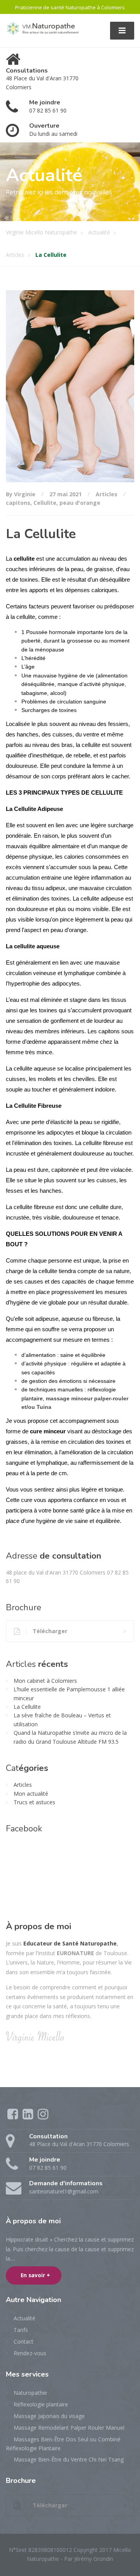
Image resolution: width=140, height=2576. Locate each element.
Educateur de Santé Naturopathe (70, 1943)
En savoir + (35, 2275)
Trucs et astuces (34, 1802)
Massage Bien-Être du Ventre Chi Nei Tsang (69, 2459)
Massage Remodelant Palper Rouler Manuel (69, 2428)
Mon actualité (31, 1794)
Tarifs (21, 2330)
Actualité (24, 2318)
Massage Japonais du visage (49, 2416)
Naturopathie (30, 2393)
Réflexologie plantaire (41, 2404)
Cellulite (45, 503)
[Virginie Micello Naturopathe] (44, 28)
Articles (107, 494)
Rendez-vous (30, 2353)
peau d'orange (80, 503)
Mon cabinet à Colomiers (45, 1681)
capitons (18, 503)
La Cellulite (27, 1707)
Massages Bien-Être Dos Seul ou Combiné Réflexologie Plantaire (63, 2444)
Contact (24, 2341)
